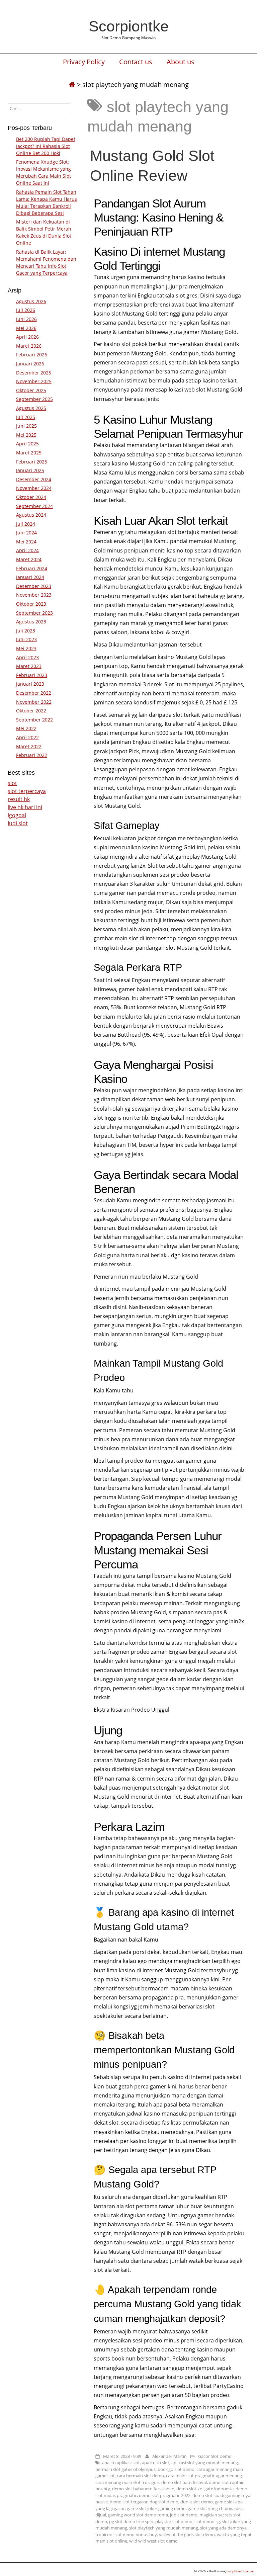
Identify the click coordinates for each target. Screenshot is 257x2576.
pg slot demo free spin (131, 2521)
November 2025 (34, 381)
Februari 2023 (32, 675)
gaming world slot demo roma (138, 2515)
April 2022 (27, 737)
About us (181, 62)
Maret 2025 (29, 453)
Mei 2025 (26, 435)
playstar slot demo (174, 2521)
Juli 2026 (26, 310)
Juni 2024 (26, 533)
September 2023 (34, 613)
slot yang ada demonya (223, 2528)
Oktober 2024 (31, 497)
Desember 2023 (34, 586)
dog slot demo (164, 2502)
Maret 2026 (29, 346)
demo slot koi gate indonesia (205, 2489)
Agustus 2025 (31, 408)
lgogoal (17, 815)
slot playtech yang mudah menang (164, 2528)
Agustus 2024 (31, 515)
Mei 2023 (26, 648)
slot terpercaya (27, 791)
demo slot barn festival (184, 2482)
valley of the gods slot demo (187, 2535)
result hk (19, 799)
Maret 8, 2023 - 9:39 (122, 2456)
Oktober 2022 (31, 711)
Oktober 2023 (31, 604)
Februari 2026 (32, 355)
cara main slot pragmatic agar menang (204, 2476)
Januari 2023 (30, 684)
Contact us (136, 62)
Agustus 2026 (31, 301)
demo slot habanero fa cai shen (143, 2489)
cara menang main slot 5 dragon (127, 2482)
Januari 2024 (30, 577)
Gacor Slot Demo (215, 2456)
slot (12, 783)
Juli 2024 (26, 524)
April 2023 (27, 657)
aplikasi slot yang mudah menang (205, 2463)
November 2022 (34, 702)
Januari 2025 (30, 470)
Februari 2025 (32, 462)
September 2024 (34, 506)
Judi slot (18, 823)
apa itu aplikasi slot (121, 2463)
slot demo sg (207, 2521)
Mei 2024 (26, 542)
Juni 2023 (26, 639)
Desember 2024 (34, 479)
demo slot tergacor (129, 2502)
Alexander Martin (169, 2456)
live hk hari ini (25, 807)
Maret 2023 (29, 666)
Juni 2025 (26, 426)
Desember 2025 (34, 373)
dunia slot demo (197, 2502)
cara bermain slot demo (140, 2476)
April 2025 (27, 444)
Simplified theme (240, 2571)
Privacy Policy (84, 62)
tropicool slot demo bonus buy (126, 2535)
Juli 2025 (26, 417)
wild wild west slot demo (153, 2541)
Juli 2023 (26, 631)
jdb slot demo (184, 2515)
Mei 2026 (26, 328)
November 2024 (34, 488)
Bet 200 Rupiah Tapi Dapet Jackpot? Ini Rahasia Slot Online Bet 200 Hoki (46, 146)
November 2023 (34, 595)
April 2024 (27, 550)
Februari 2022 (32, 755)
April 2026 (27, 337)
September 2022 (34, 720)
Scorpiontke (129, 26)
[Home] (72, 84)
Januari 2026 (30, 364)
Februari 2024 (32, 568)
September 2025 (34, 399)
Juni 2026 (26, 319)
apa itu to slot (156, 2463)
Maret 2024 (29, 559)
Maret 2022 (29, 746)
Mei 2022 (26, 728)
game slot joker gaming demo (156, 2508)
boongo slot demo (176, 2469)
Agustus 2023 (31, 622)
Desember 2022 (34, 693)
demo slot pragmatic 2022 (165, 2495)
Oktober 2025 (31, 390)
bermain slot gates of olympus (125, 2469)
